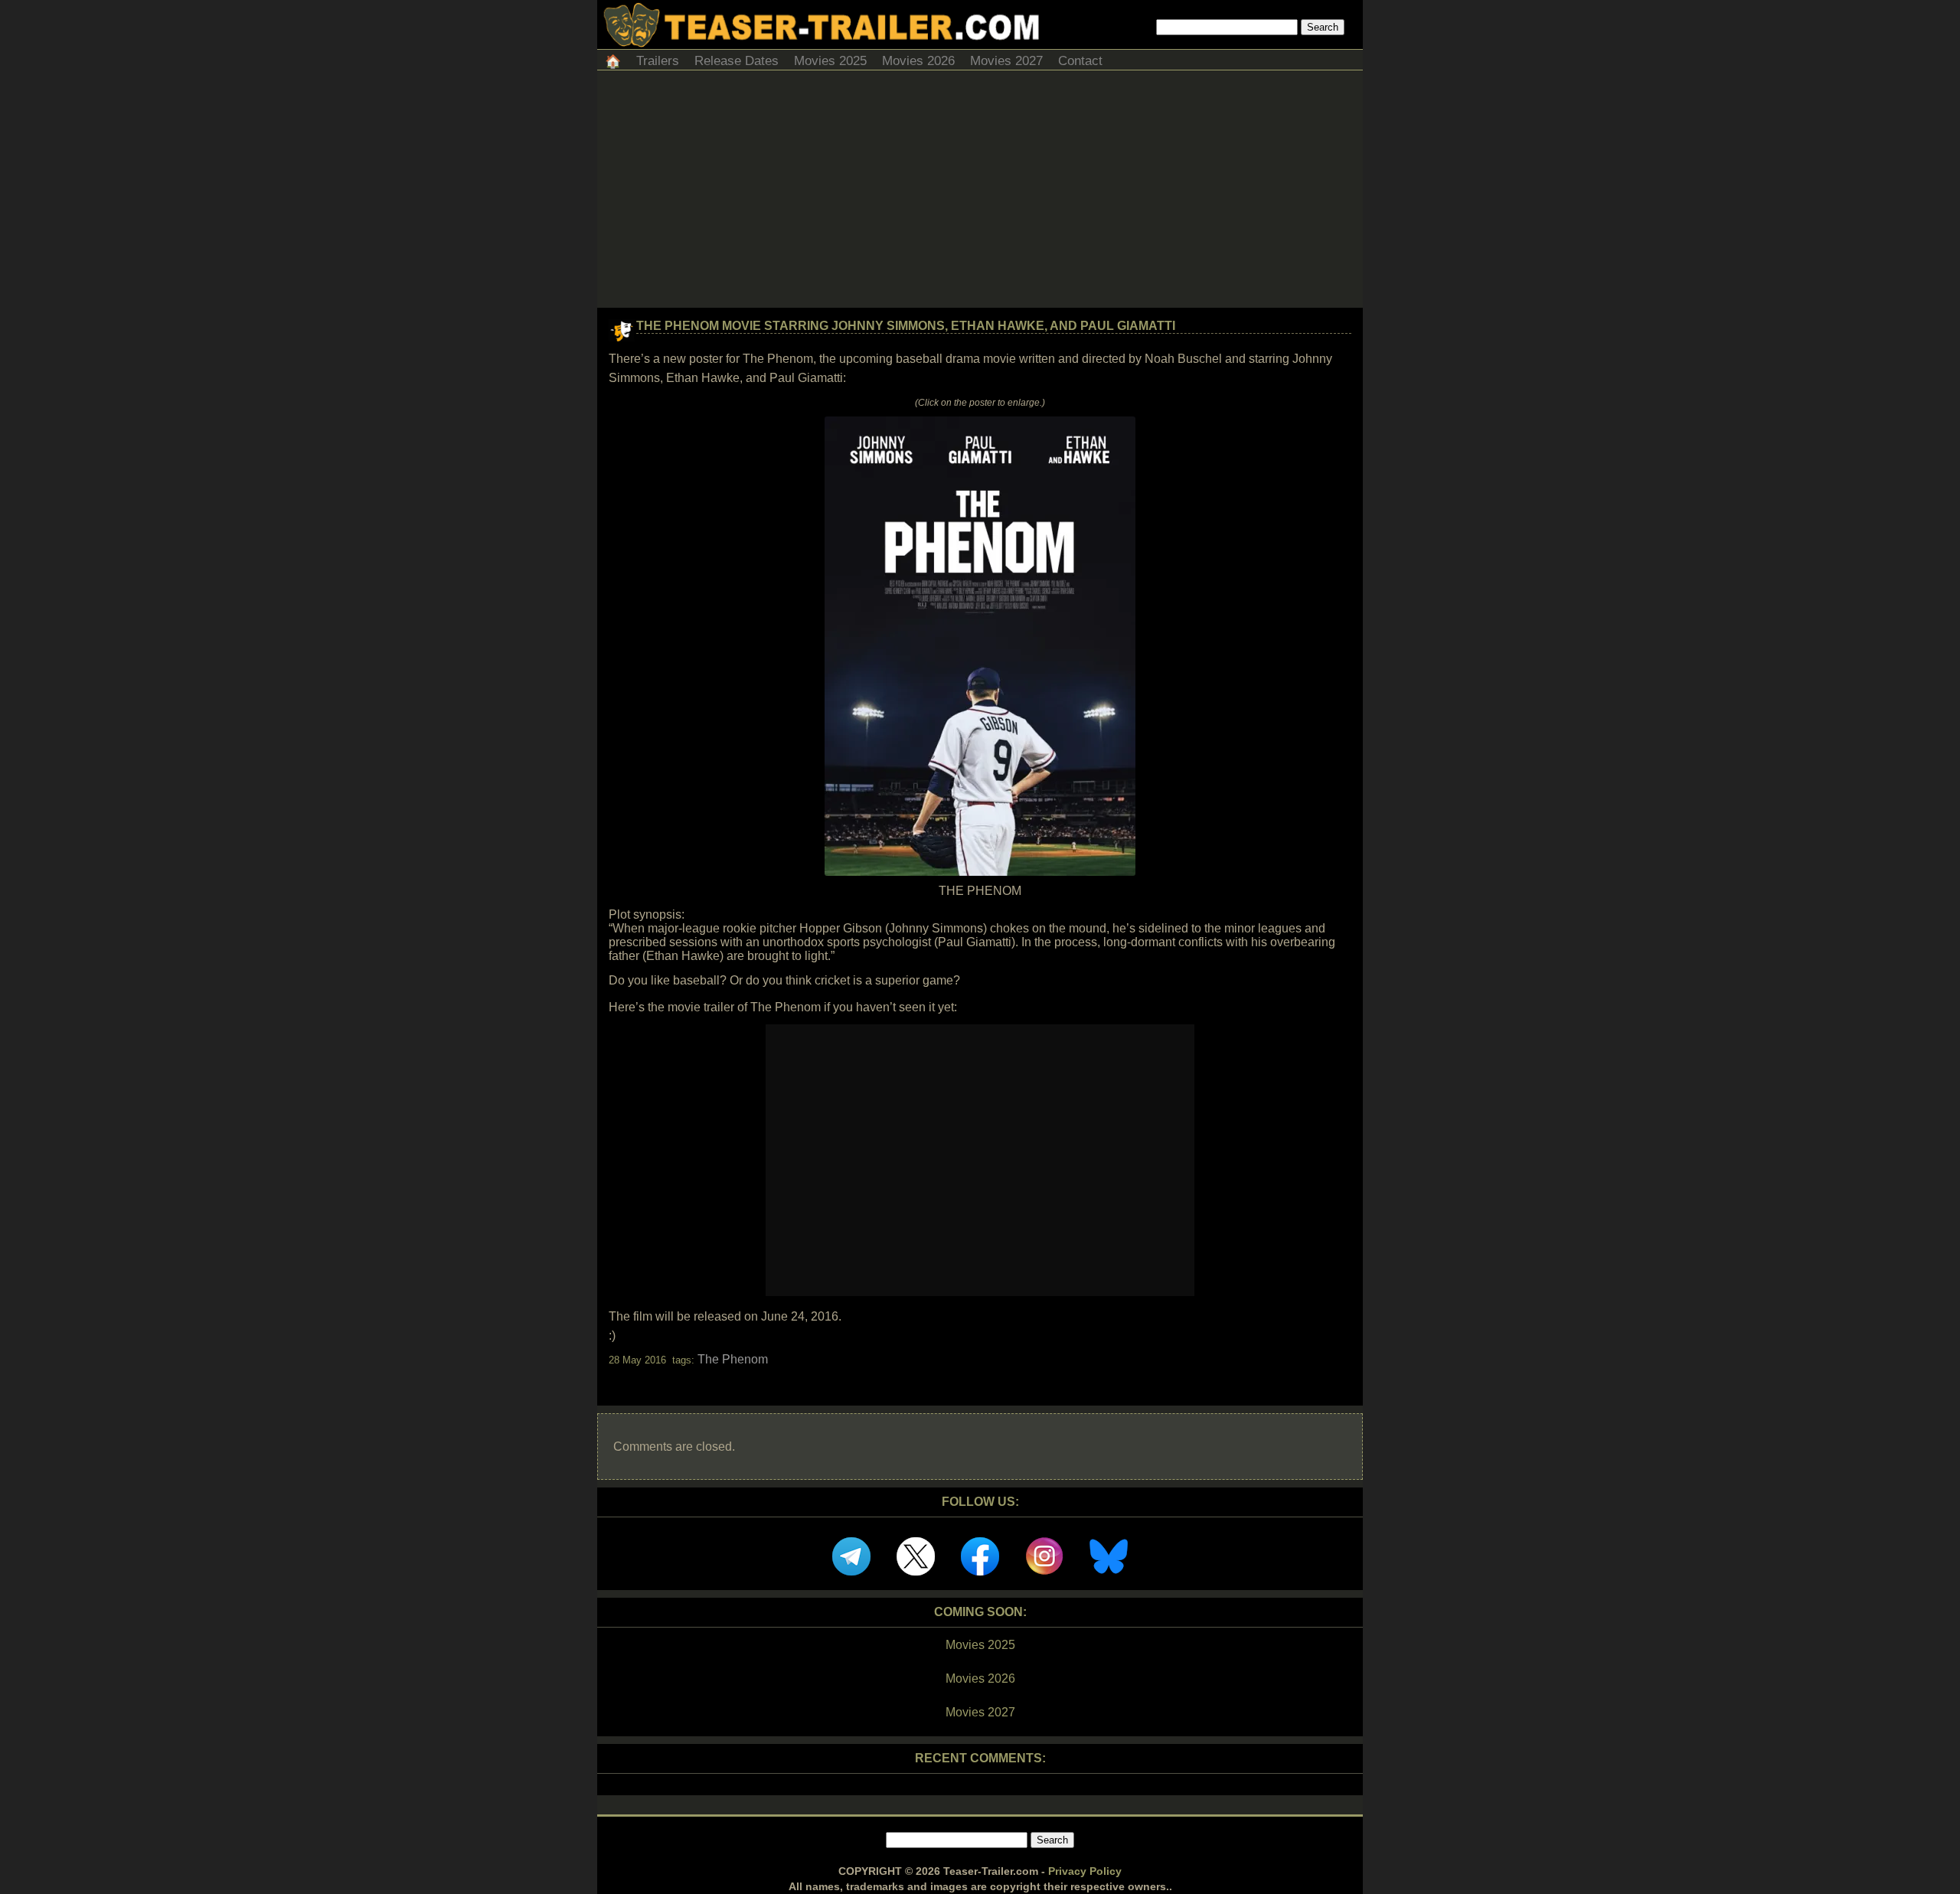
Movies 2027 (1006, 61)
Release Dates (737, 61)
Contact (1080, 61)
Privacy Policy (1085, 1871)
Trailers (658, 61)
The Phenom (733, 1359)
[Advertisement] (980, 193)
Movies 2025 (830, 61)
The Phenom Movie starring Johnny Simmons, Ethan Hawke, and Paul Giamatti (906, 326)
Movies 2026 (918, 61)
